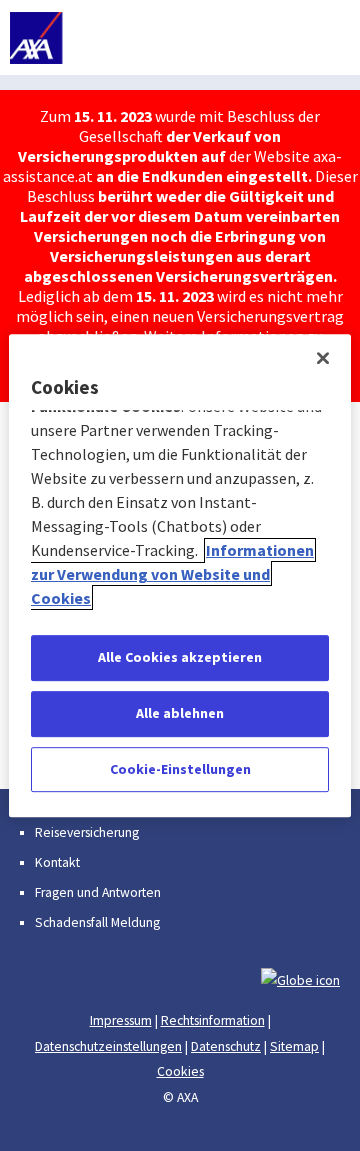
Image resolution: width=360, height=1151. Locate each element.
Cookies (180, 1071)
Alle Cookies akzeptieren (180, 658)
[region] (180, 576)
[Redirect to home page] (92, 37)
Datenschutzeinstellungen (108, 1046)
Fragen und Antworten (98, 892)
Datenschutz (226, 1046)
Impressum (121, 1020)
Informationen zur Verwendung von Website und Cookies (172, 575)
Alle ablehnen (180, 713)
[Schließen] (323, 358)
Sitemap (294, 1046)
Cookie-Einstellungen (180, 769)
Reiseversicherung (87, 832)
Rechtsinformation (213, 1020)
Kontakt (57, 862)
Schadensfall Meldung (97, 922)
